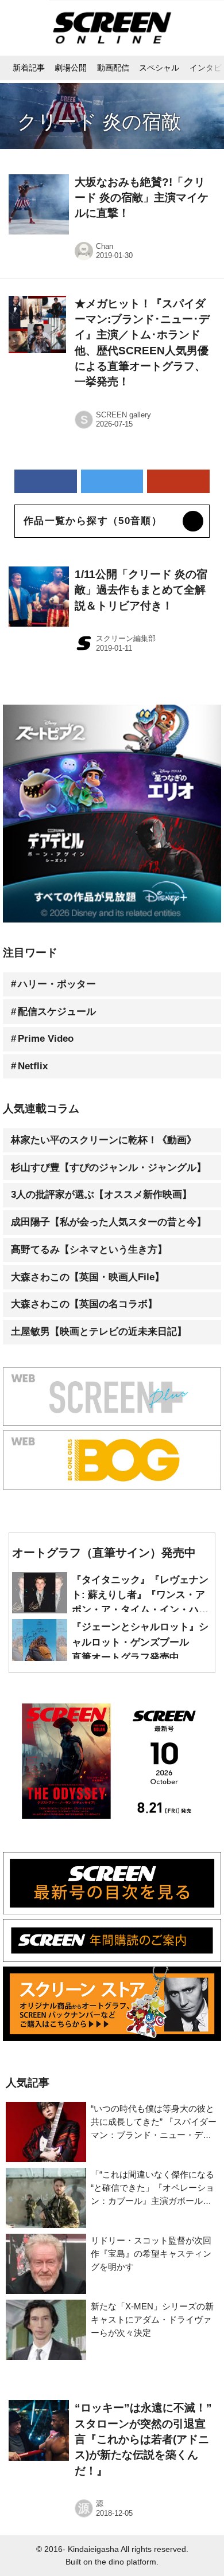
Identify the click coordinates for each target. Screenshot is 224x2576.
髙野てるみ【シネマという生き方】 (89, 1250)
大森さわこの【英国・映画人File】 (88, 1277)
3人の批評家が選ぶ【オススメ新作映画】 (101, 1195)
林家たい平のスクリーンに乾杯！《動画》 (104, 1140)
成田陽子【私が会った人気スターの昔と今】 (109, 1222)
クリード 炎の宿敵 (99, 122)
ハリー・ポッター (57, 984)
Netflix (33, 1066)
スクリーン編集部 (126, 638)
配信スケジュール (57, 1012)
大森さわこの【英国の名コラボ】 (84, 1304)
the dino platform (125, 2562)
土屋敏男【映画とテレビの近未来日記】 (99, 1332)
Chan (105, 246)
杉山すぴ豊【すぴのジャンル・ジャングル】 (109, 1168)
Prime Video (46, 1039)
